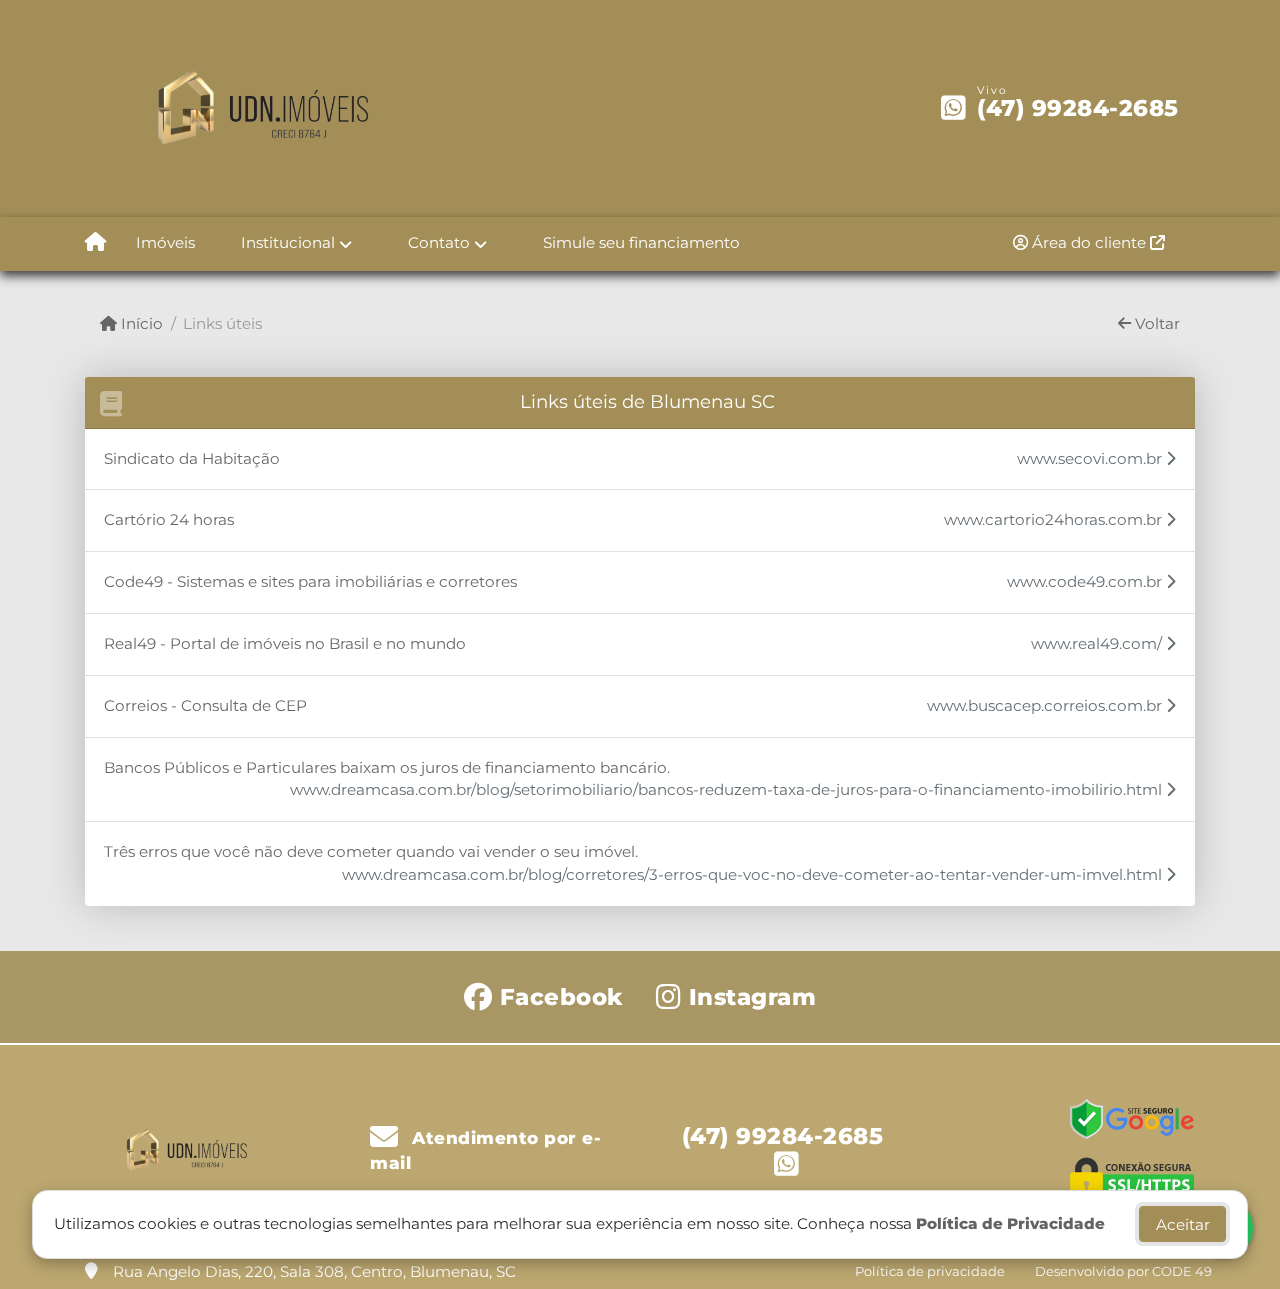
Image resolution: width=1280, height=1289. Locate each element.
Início (140, 323)
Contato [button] (439, 242)
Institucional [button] (288, 242)
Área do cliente (1089, 242)
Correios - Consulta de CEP (205, 705)
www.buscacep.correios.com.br (1046, 705)
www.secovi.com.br (1091, 458)
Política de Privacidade (1010, 1223)
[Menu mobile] (95, 244)
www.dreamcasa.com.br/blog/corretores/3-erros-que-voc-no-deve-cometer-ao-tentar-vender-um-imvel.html (754, 874)
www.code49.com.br (1086, 581)
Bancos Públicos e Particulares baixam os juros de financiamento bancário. (387, 767)
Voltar (1155, 323)
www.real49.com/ (1098, 643)
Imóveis (165, 242)
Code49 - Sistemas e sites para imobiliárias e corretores (310, 581)
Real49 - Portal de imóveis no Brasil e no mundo (285, 643)
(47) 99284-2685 (1078, 108)
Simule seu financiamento (641, 242)
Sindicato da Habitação (192, 458)
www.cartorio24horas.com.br (1055, 519)
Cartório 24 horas (169, 519)
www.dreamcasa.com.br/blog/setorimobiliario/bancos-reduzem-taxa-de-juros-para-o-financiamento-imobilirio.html (728, 789)
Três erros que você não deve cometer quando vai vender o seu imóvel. (371, 851)
